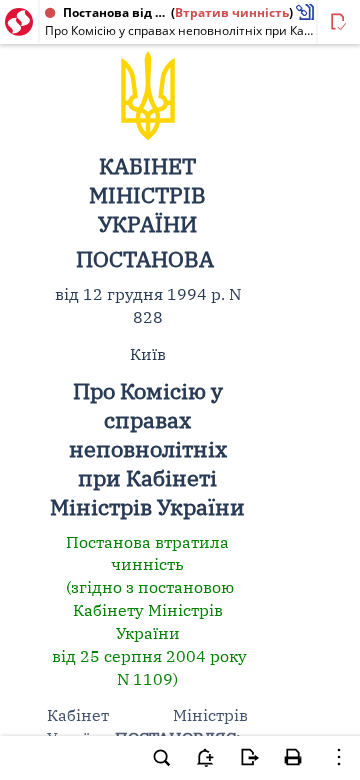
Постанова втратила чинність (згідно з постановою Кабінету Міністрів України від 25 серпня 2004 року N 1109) (147, 610)
